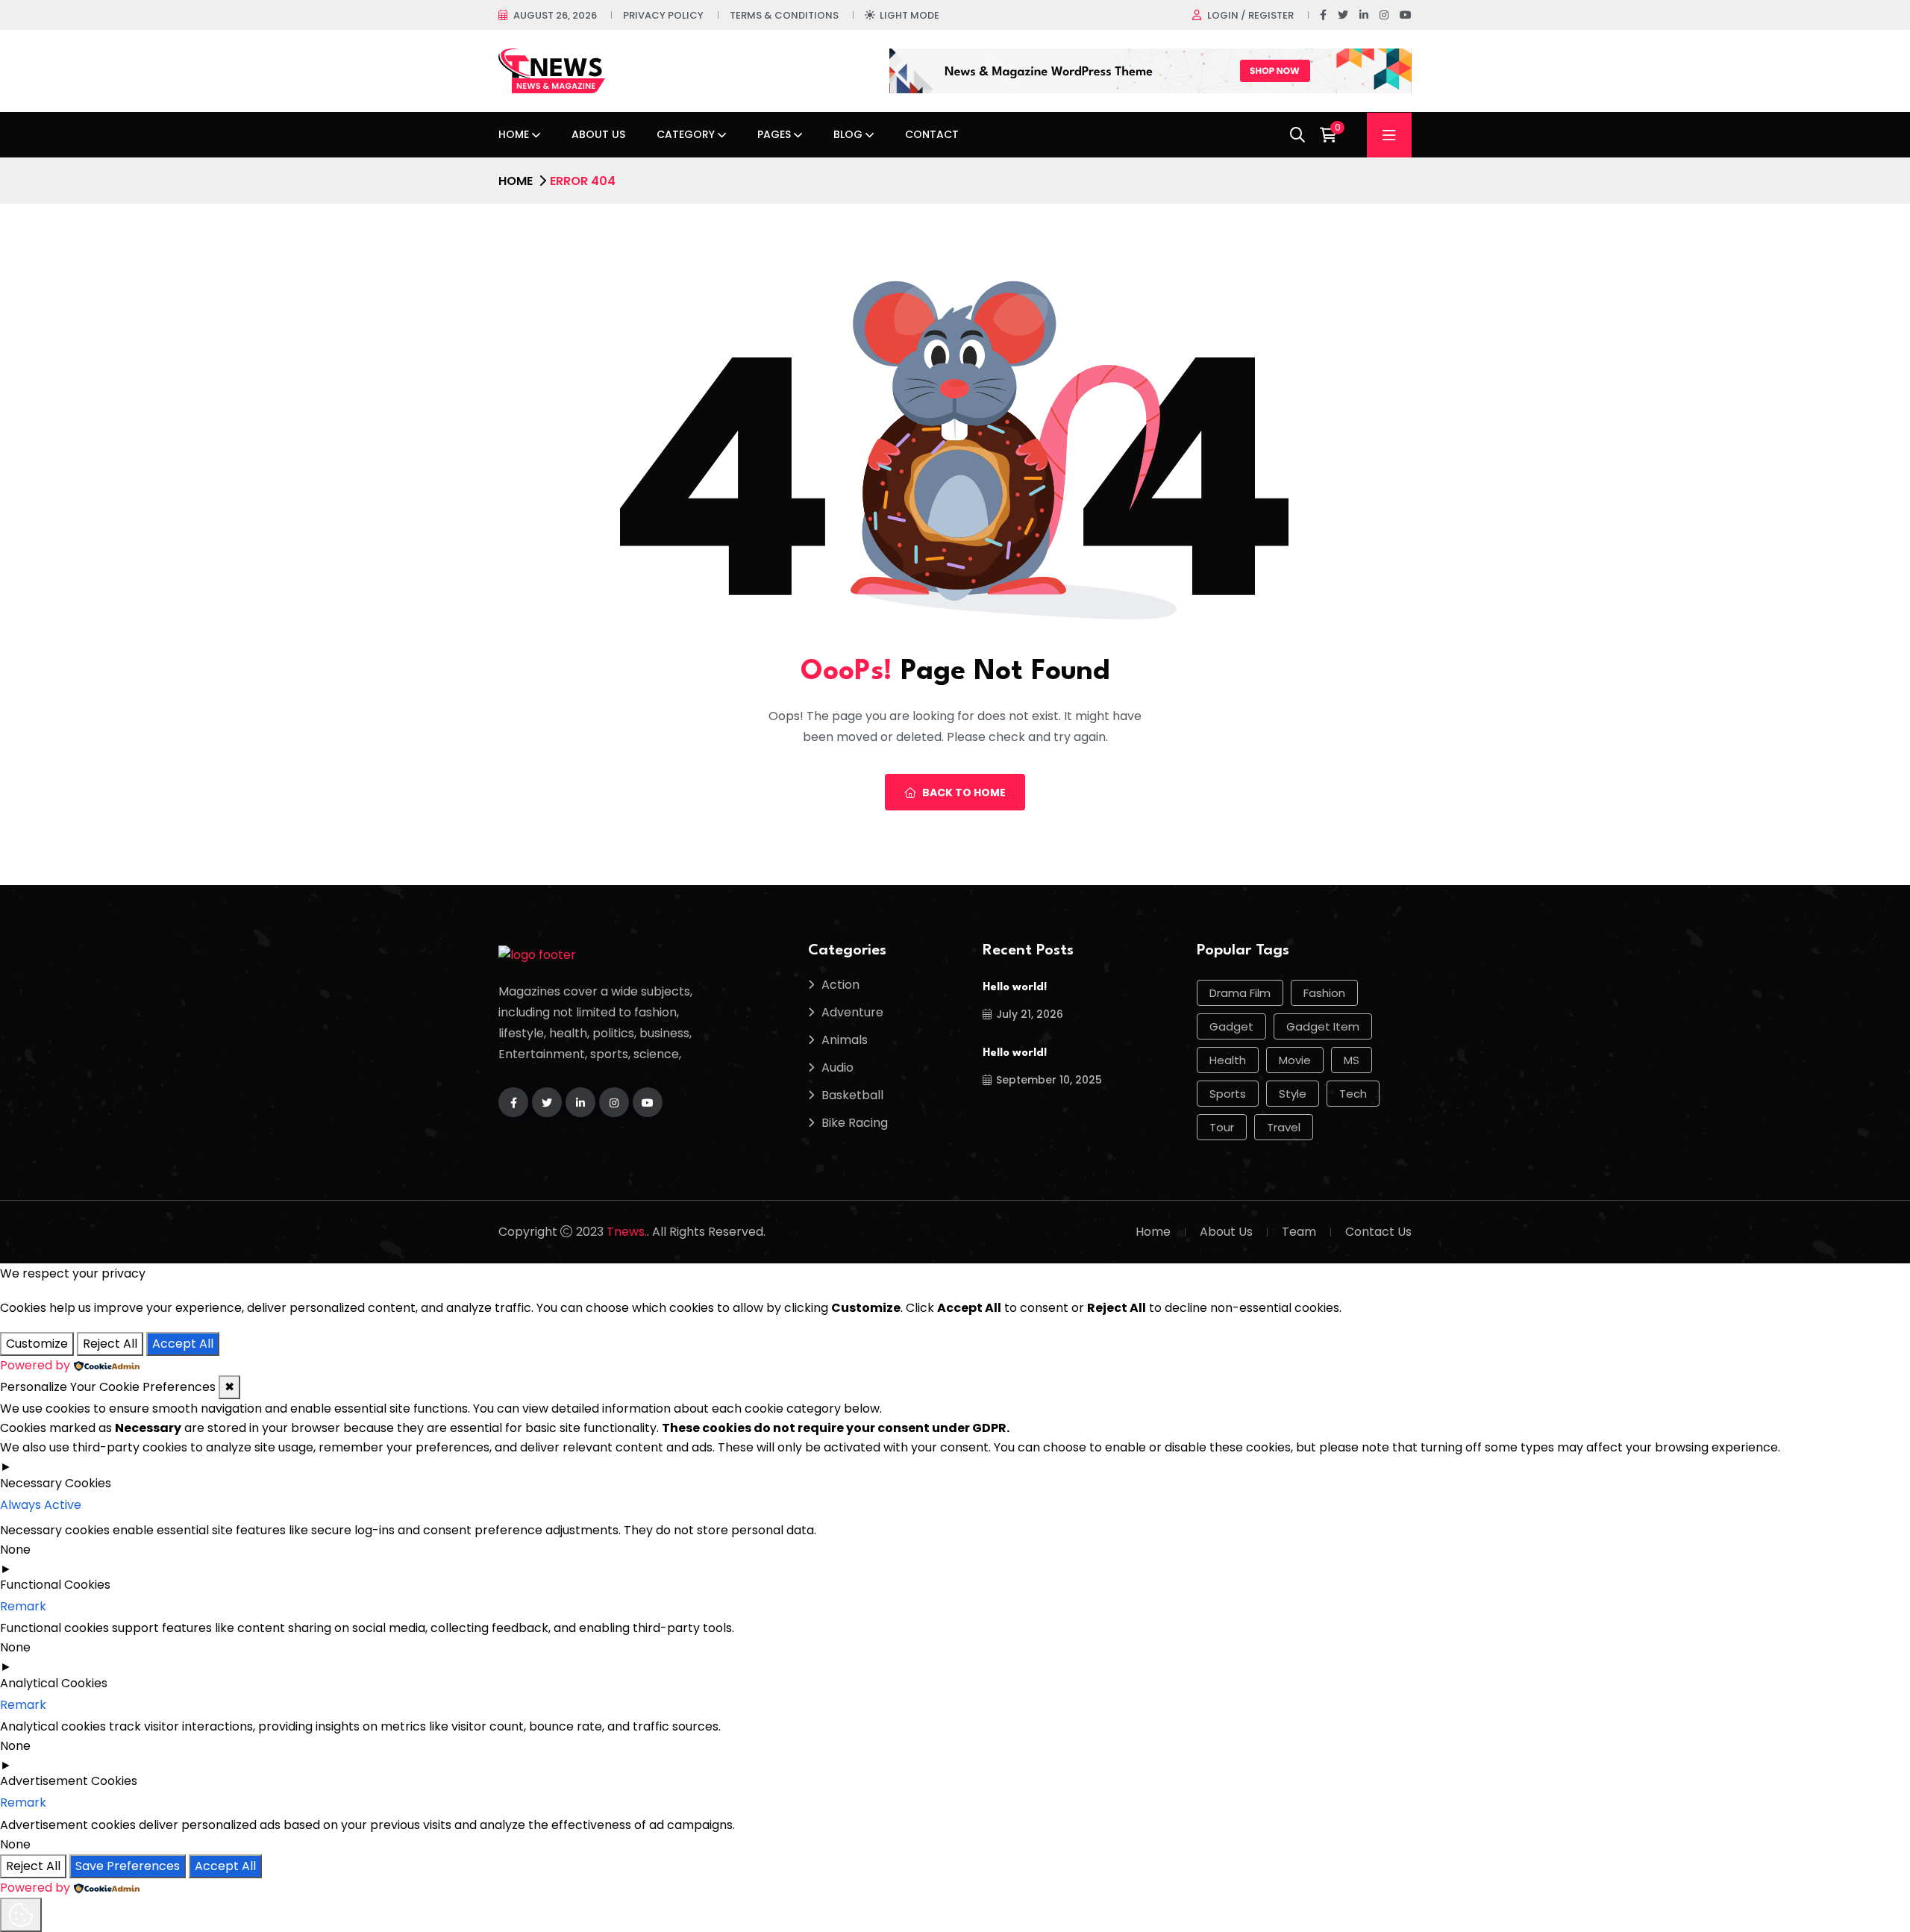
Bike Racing (855, 1123)
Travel (1284, 1127)
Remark (23, 1606)
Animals (845, 1040)
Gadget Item (1323, 1026)
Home (514, 134)
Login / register (1250, 15)
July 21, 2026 (1030, 1014)
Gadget (1231, 1026)
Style (1293, 1094)
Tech (1353, 1094)
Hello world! (1015, 988)
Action (840, 985)
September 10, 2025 (1049, 1080)
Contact (932, 134)
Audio (837, 1067)
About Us (598, 134)
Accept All (183, 1344)
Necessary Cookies (56, 1483)
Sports (1228, 1094)
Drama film (1240, 993)
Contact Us (1378, 1232)
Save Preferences (128, 1866)
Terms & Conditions (784, 15)
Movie (1295, 1060)
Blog (848, 134)
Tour (1222, 1127)
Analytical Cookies (54, 1683)
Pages (774, 134)
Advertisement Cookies (69, 1781)
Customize (37, 1344)
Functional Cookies (55, 1585)
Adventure (852, 1012)
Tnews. (627, 1232)
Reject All (110, 1344)
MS (1352, 1060)
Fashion (1324, 993)
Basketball (852, 1095)
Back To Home (964, 793)
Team (1299, 1232)
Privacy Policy (663, 15)
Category (686, 134)
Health (1228, 1060)
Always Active (41, 1505)
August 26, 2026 (555, 15)
